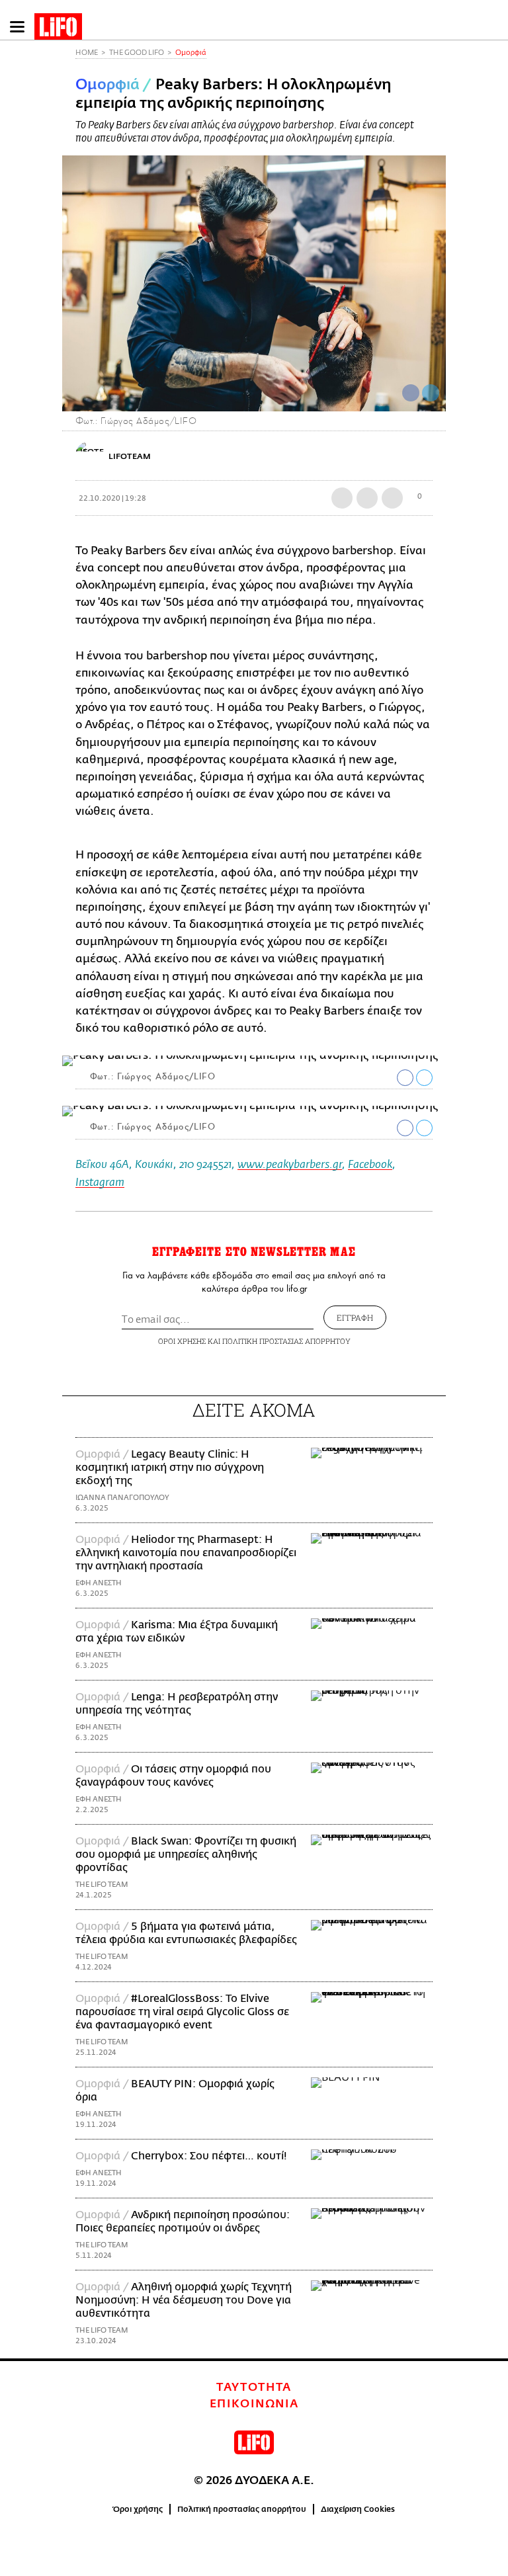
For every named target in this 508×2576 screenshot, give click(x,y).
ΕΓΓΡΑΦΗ (355, 1317)
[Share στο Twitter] (424, 1078)
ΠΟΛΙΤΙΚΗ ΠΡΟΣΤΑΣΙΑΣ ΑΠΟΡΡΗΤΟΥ (286, 1341)
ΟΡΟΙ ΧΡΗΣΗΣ (182, 1341)
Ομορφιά (191, 53)
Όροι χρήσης (138, 2509)
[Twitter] (431, 393)
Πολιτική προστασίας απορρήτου (242, 2509)
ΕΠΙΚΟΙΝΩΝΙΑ (254, 2404)
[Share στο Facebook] (405, 1078)
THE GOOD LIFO (137, 53)
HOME (87, 53)
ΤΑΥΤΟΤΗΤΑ (254, 2388)
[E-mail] (392, 498)
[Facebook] (411, 393)
